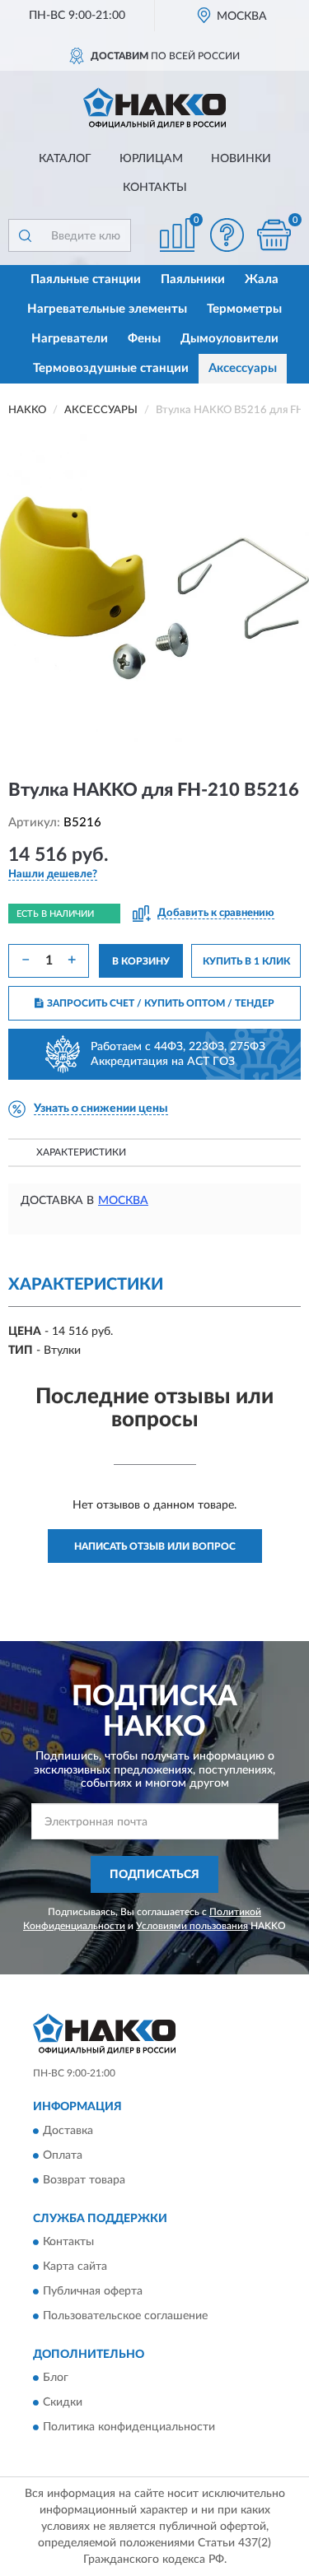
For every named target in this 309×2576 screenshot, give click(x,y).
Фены (144, 339)
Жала (262, 279)
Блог (56, 2378)
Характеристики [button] (81, 1152)
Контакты (155, 188)
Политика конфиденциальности (129, 2428)
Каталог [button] (65, 159)
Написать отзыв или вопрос (155, 1546)
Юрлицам (151, 159)
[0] (274, 235)
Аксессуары (243, 368)
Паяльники (193, 279)
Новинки (241, 159)
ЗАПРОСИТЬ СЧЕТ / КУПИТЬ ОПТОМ (161, 1003)
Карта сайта (75, 2267)
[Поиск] (25, 235)
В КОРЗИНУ (141, 961)
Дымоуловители (229, 339)
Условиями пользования (192, 1926)
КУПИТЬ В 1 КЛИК (246, 961)
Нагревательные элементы (107, 309)
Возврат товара (84, 2180)
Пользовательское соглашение (125, 2316)
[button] (227, 235)
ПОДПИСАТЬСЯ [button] (154, 1875)
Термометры (244, 309)
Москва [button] (123, 1201)
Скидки (63, 2403)
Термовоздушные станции (111, 368)
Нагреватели (70, 339)
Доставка (68, 2131)
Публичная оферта (93, 2291)
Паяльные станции (86, 279)
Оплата (63, 2155)
